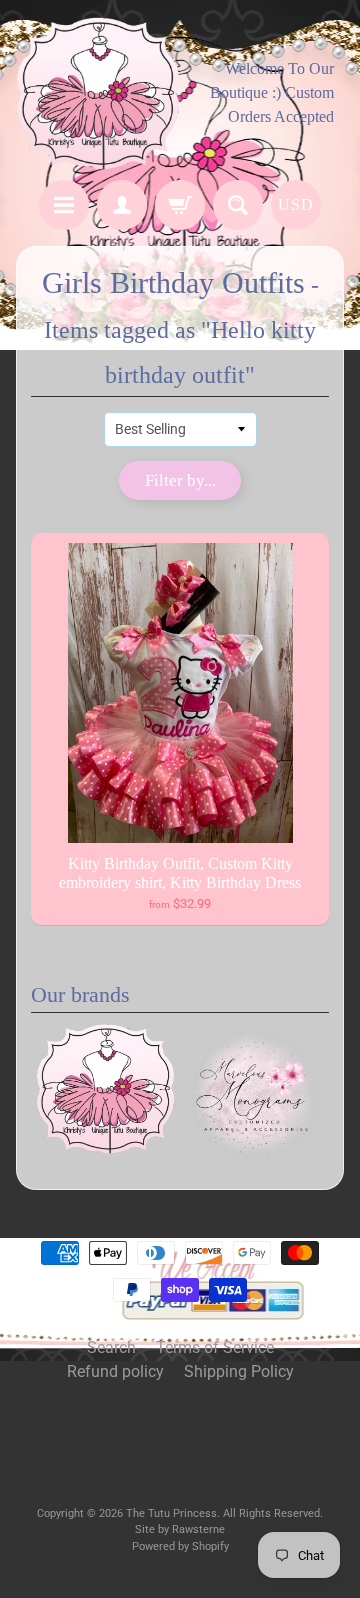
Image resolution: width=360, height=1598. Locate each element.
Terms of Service (215, 1347)
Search (111, 1347)
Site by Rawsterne (180, 1529)
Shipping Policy (239, 1371)
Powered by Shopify (180, 1546)
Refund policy (115, 1371)
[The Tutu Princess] (98, 93)
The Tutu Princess (171, 1513)
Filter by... (180, 480)
